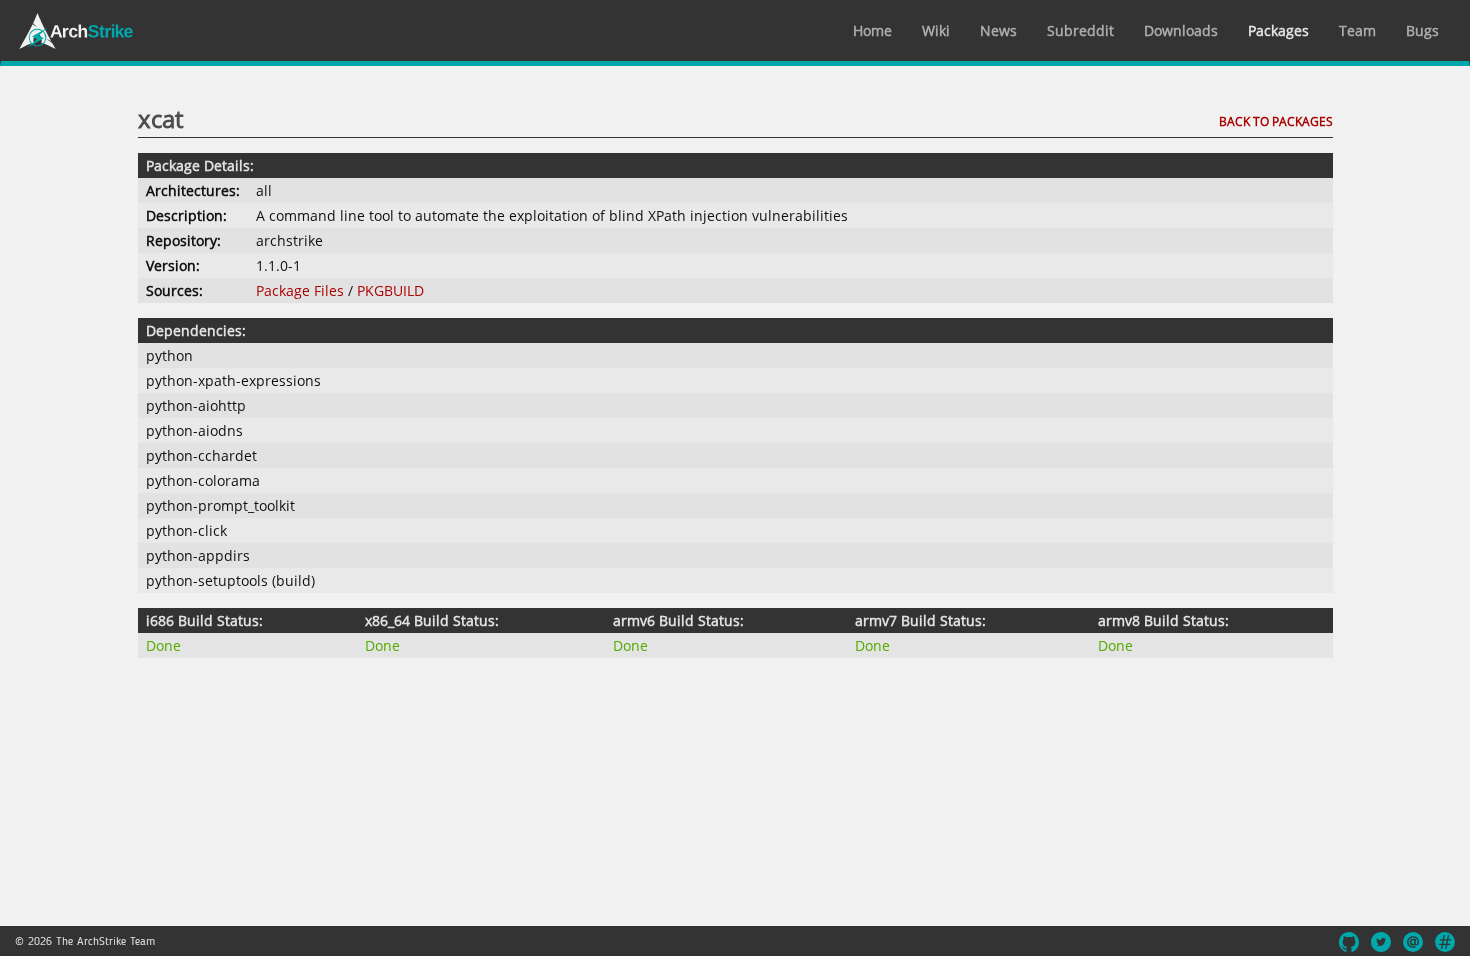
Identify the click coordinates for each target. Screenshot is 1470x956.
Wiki (936, 30)
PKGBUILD (390, 290)
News (998, 30)
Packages (1278, 30)
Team (1357, 30)
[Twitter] (1381, 942)
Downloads (1181, 30)
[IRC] (1445, 942)
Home (872, 30)
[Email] (1413, 942)
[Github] (1349, 942)
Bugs (1422, 30)
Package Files (300, 290)
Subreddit (1080, 30)
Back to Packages (1276, 121)
